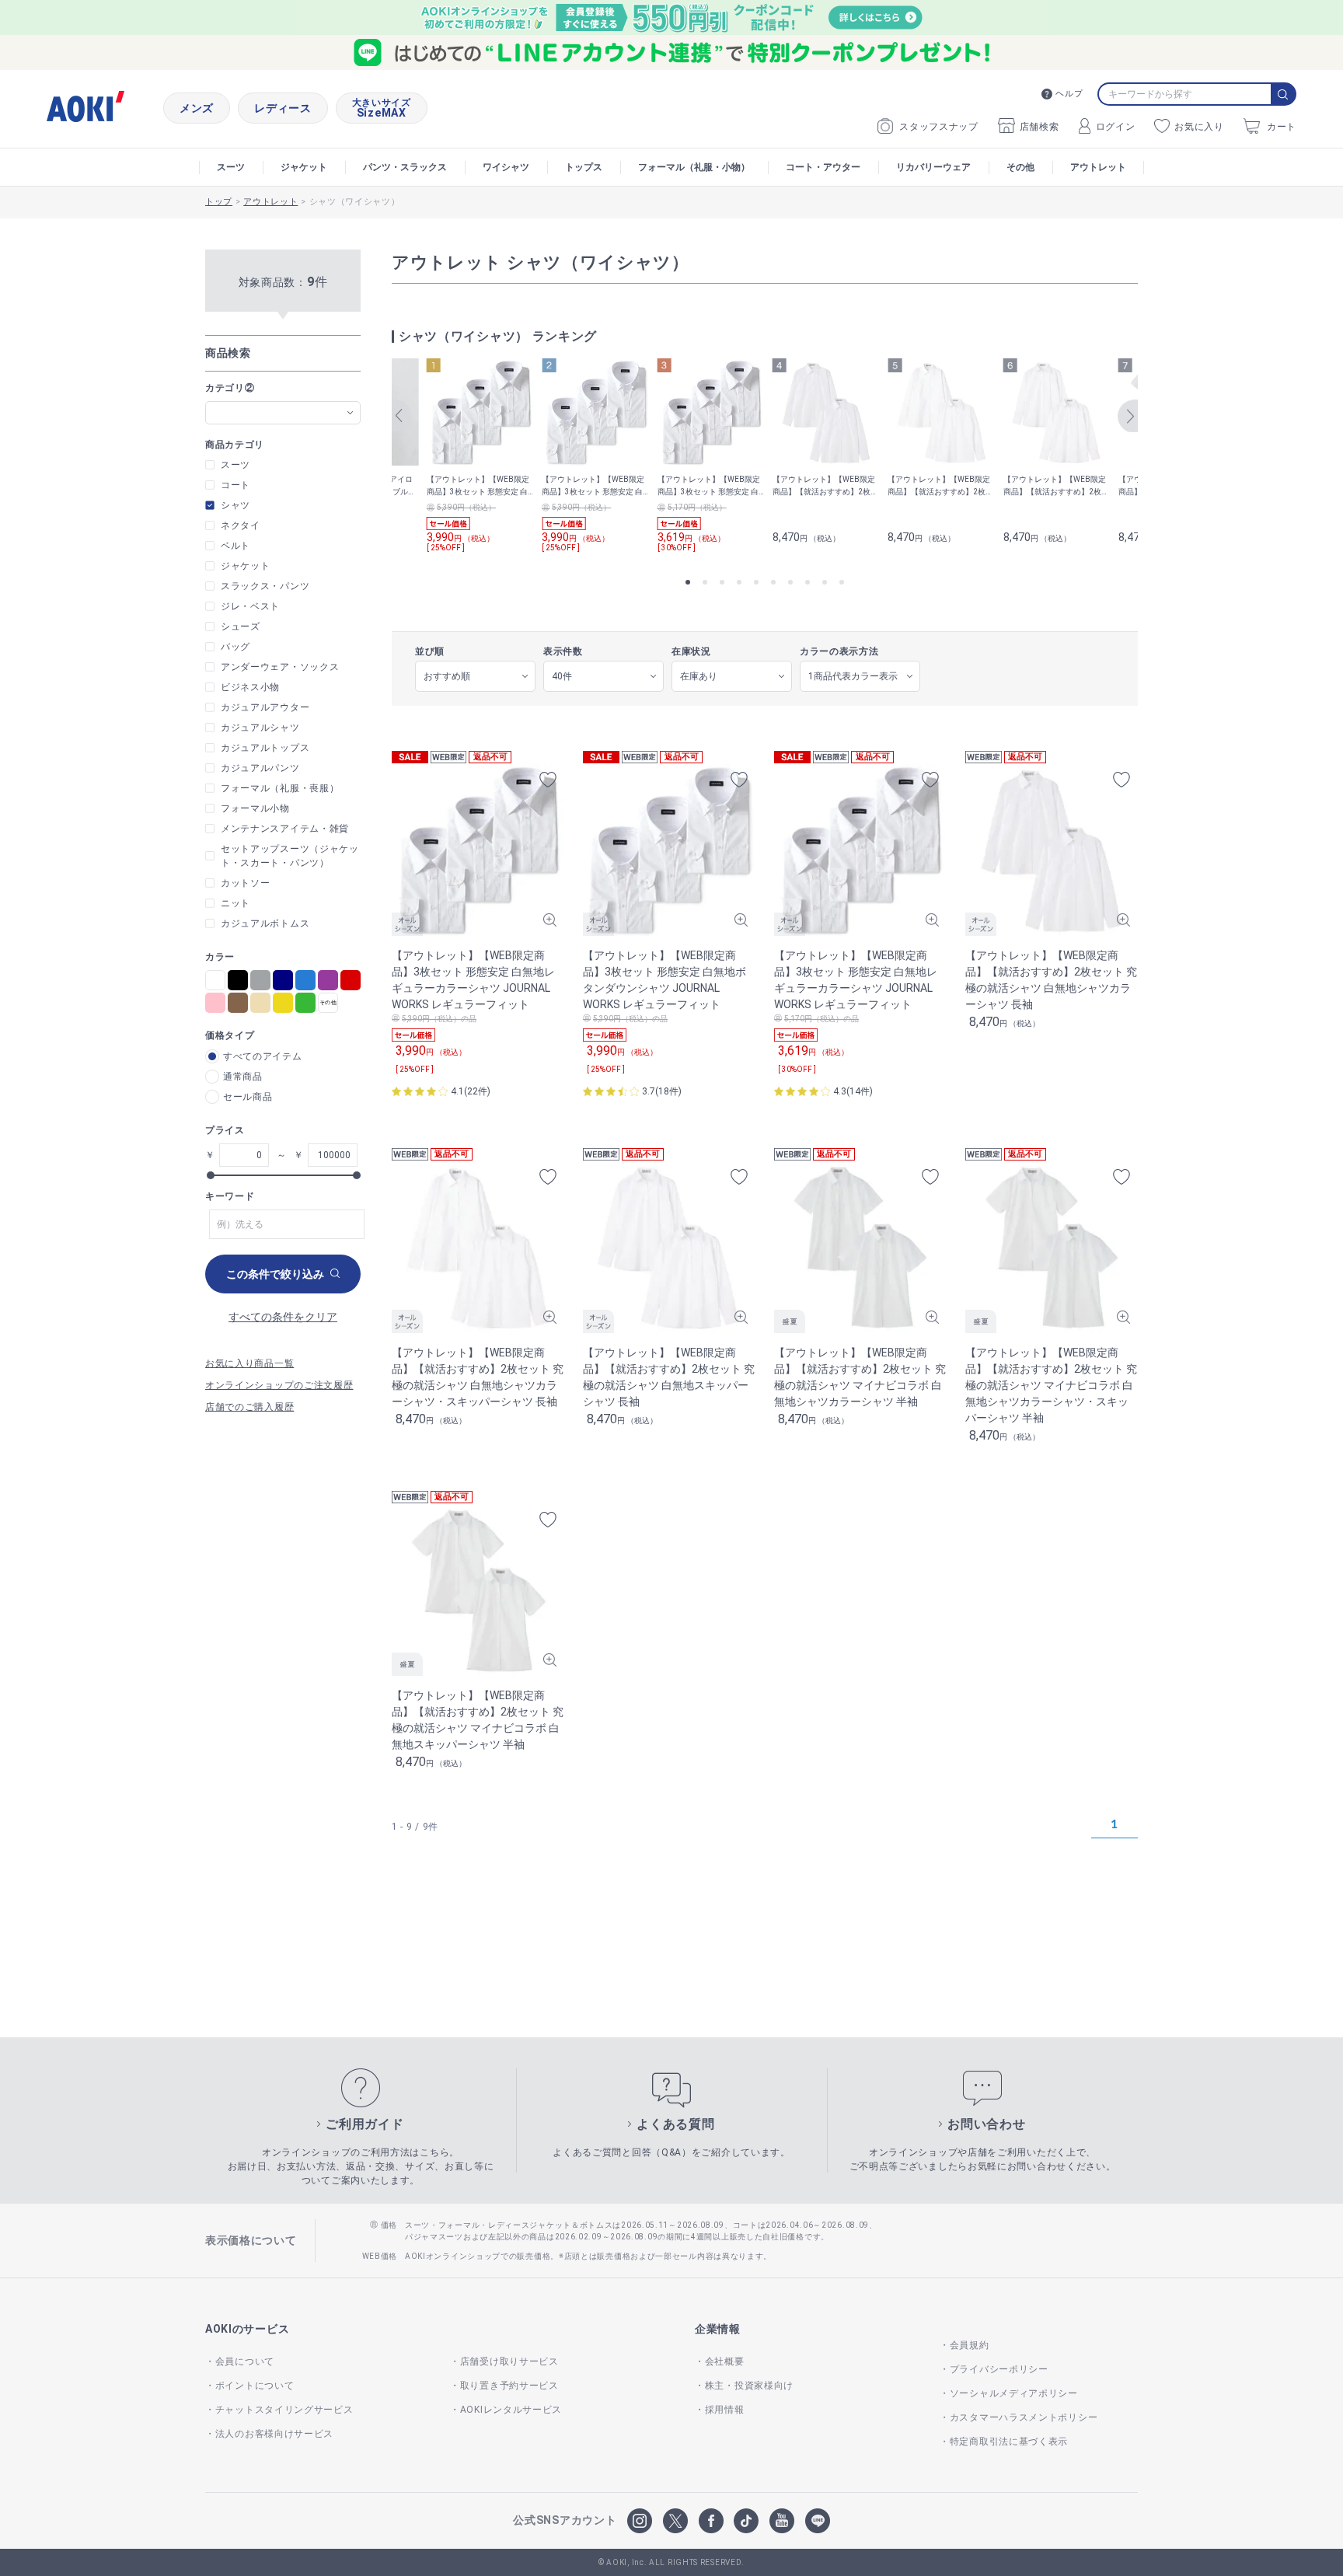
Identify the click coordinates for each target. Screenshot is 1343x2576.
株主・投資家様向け (749, 2386)
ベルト (235, 546)
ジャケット (304, 167)
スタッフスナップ (939, 127)
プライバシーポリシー (999, 2369)
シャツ (235, 505)
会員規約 (970, 2345)
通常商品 (243, 1077)
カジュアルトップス (265, 748)
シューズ (241, 627)
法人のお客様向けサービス (274, 2434)
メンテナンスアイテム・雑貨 (285, 829)
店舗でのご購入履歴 (249, 1407)
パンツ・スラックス (405, 167)
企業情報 (718, 2329)
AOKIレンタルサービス (511, 2410)
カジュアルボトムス (265, 923)
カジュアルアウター (265, 707)
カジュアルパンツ (260, 768)
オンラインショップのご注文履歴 (279, 1385)
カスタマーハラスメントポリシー (1024, 2417)
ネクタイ (241, 525)
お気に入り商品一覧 (249, 1363)
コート (235, 485)
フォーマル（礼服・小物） (694, 167)
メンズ (197, 108)
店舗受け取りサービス (509, 2361)
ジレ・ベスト (250, 606)
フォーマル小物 (255, 808)
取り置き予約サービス (509, 2386)
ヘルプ (1069, 94)
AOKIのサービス (247, 2329)
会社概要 (725, 2361)
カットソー (246, 883)
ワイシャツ (506, 167)
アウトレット (1098, 167)
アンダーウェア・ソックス (280, 667)
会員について (245, 2361)
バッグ (235, 647)
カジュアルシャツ (260, 728)
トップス (584, 167)
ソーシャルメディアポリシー (1014, 2393)
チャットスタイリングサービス (284, 2410)
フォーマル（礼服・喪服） (280, 788)
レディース (283, 108)
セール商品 (248, 1097)
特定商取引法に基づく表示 (1009, 2442)
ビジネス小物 (250, 687)
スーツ (231, 167)
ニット (235, 903)
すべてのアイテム (263, 1056)
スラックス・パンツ (265, 586)
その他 (1020, 167)
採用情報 (725, 2410)
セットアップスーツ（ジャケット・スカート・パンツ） (290, 856)
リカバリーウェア (933, 167)
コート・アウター (823, 167)
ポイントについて (255, 2386)
